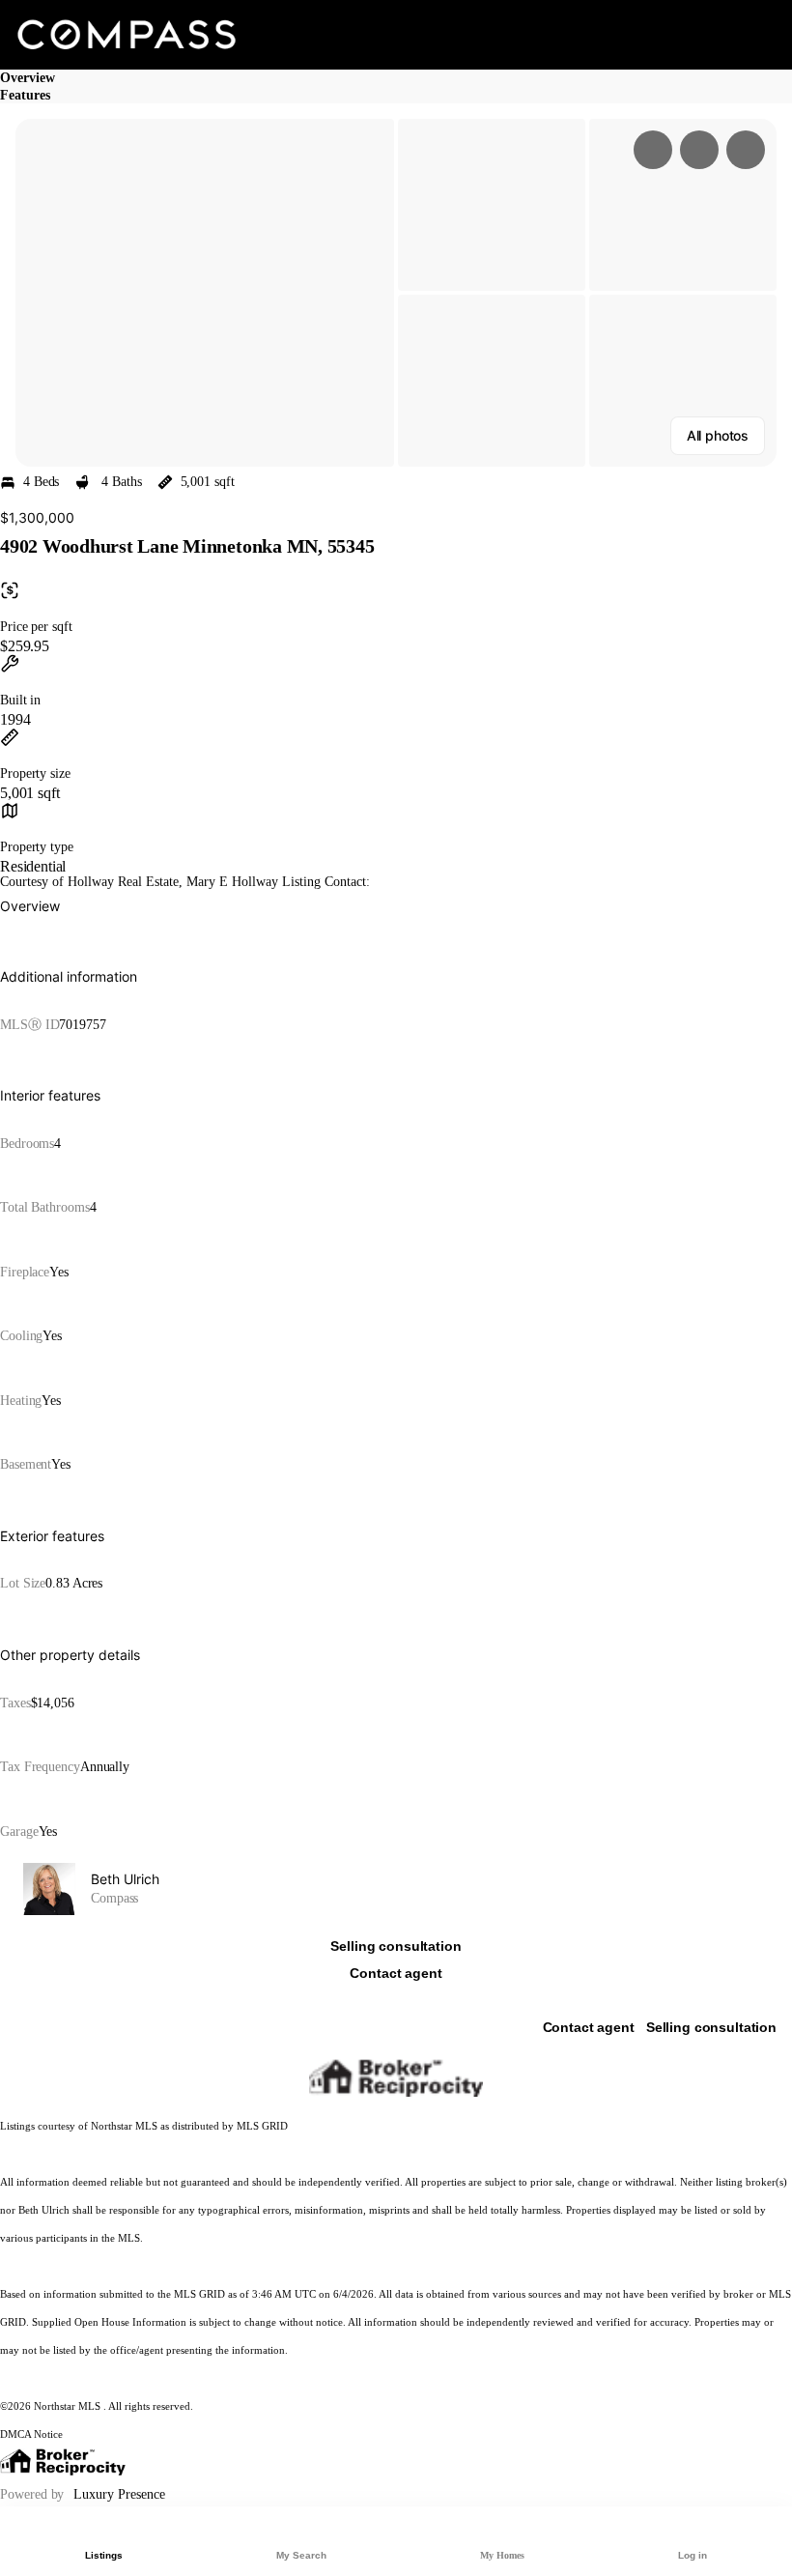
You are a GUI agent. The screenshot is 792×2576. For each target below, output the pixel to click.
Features (25, 95)
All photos (718, 435)
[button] (205, 293)
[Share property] (746, 150)
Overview (28, 78)
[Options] (653, 150)
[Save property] (699, 150)
